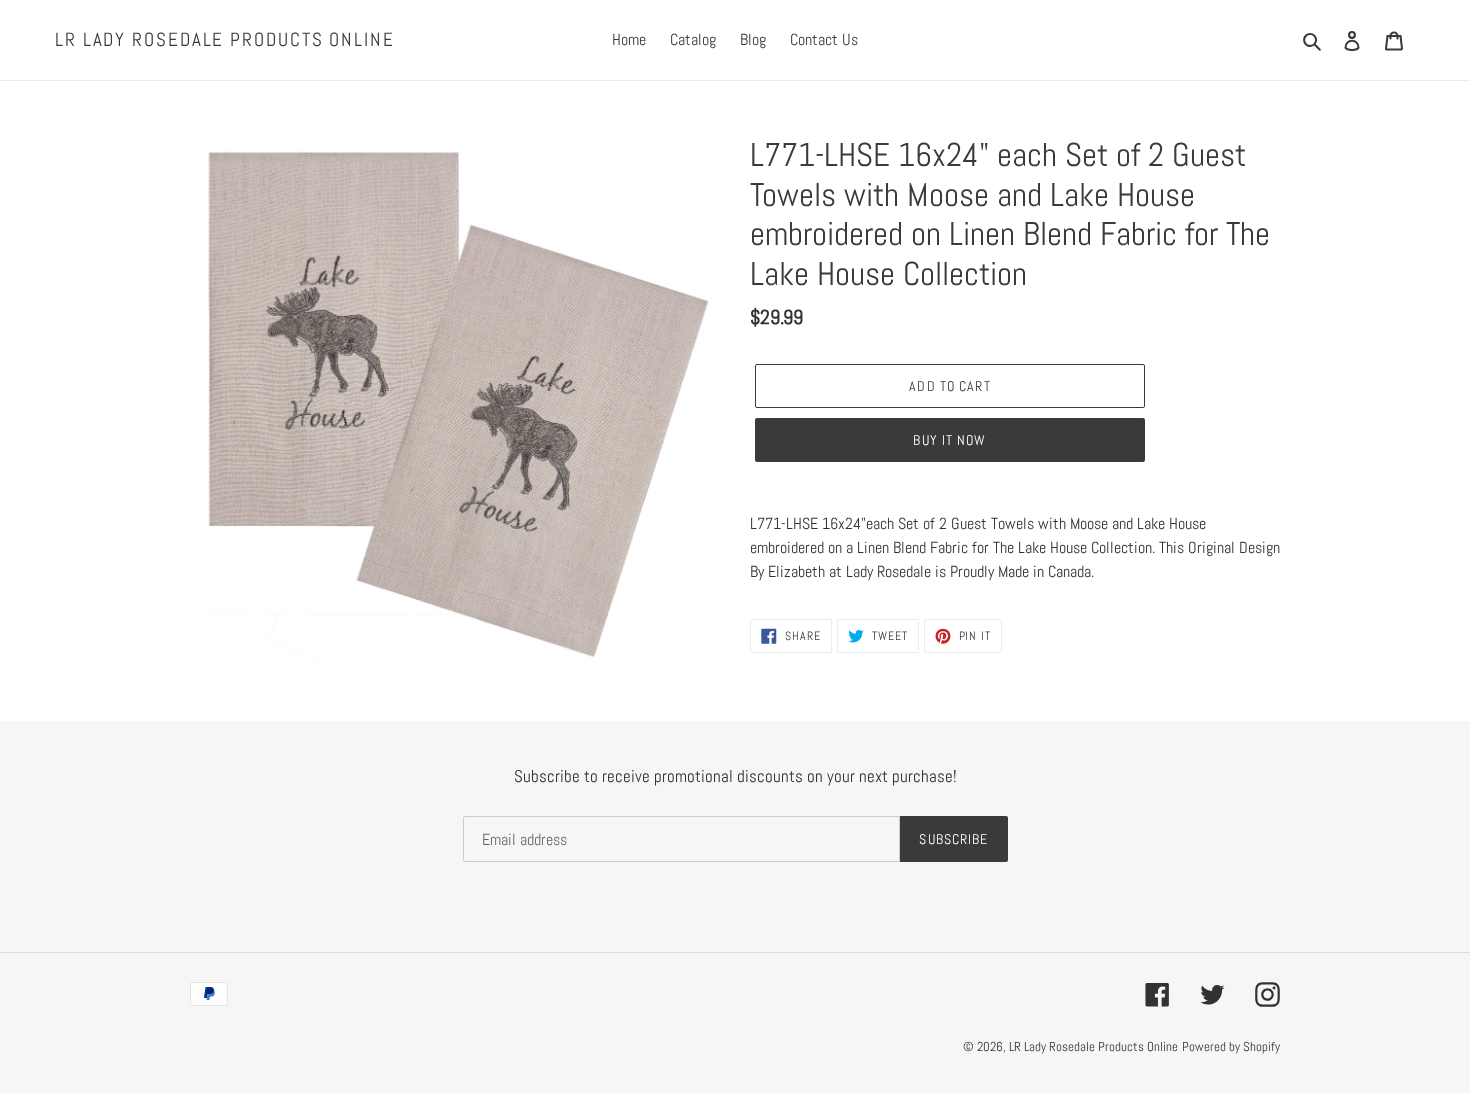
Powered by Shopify (1231, 1046)
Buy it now (949, 440)
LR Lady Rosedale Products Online (225, 40)
